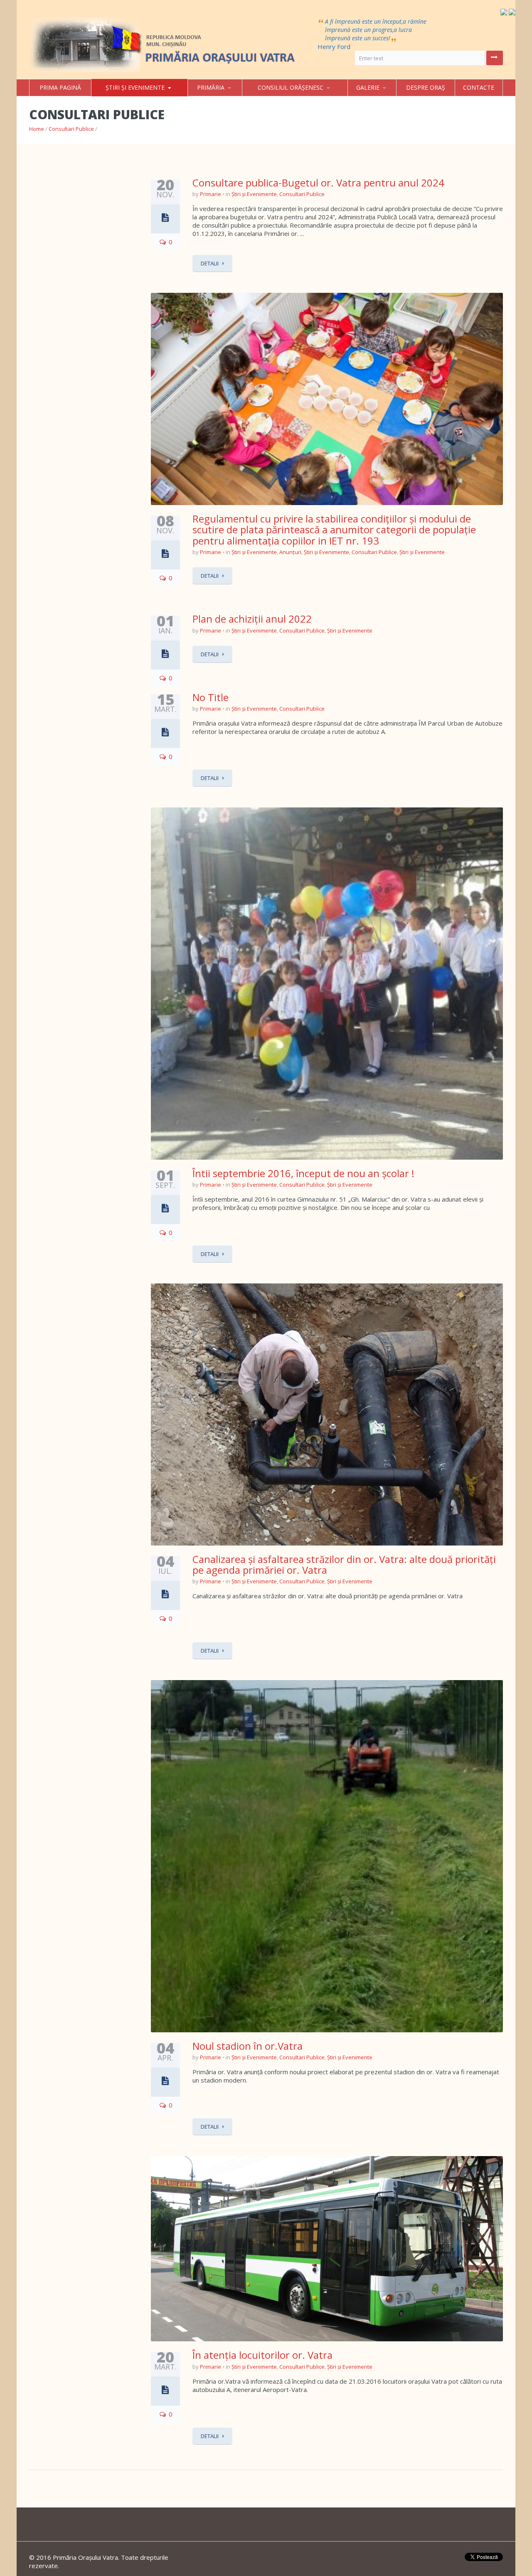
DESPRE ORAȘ (426, 87)
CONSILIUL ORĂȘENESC (291, 87)
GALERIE (368, 87)
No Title (211, 697)
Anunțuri (290, 552)
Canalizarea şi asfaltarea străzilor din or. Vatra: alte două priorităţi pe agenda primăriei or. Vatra (344, 1564)
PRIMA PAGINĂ (60, 87)
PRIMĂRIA (211, 87)
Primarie (211, 194)
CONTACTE (479, 87)
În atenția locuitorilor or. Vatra (262, 2355)
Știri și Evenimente (254, 194)
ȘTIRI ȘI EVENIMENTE (135, 87)
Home (37, 129)
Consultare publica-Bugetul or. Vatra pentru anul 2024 (318, 183)
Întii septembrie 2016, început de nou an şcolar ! (303, 1173)
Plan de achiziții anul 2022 (252, 619)
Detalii (210, 263)
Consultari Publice (71, 129)
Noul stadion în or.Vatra (248, 2046)
